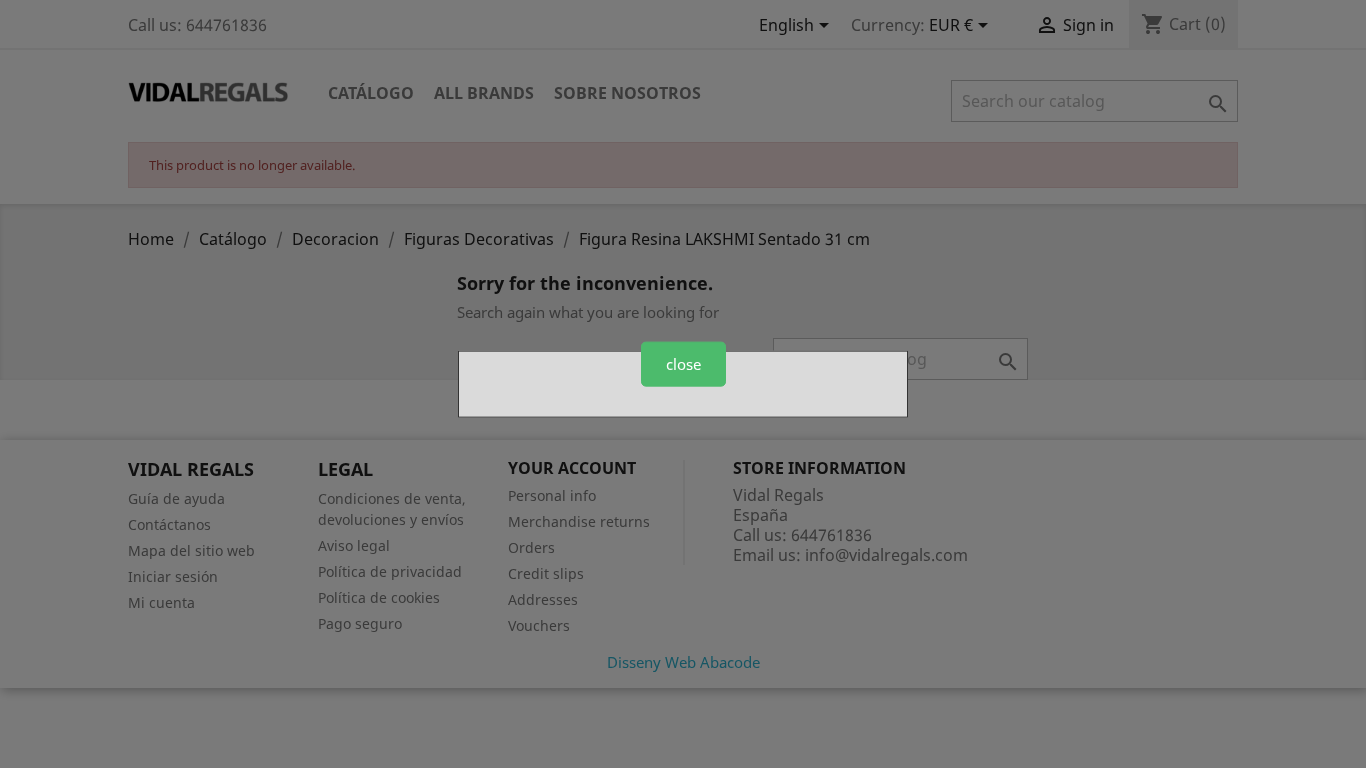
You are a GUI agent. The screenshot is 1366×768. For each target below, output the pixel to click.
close (683, 364)
